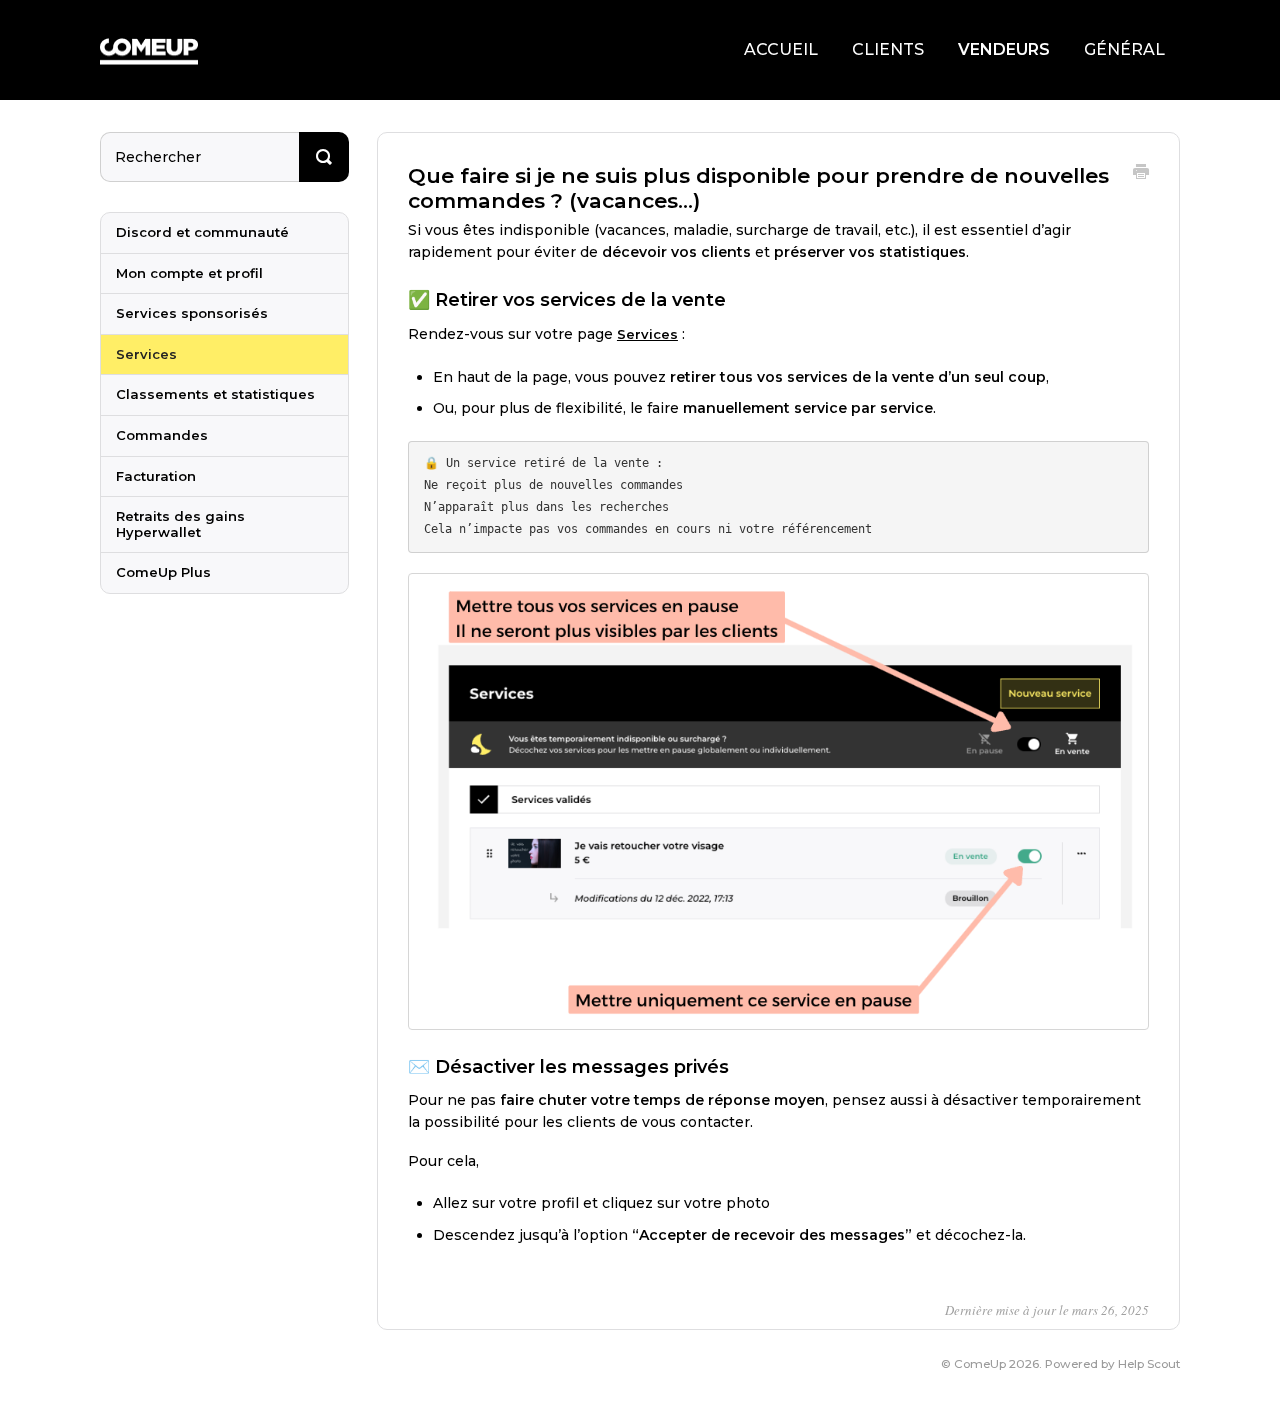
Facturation (156, 476)
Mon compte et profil (189, 273)
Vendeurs (1004, 49)
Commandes (162, 435)
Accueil (781, 49)
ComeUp (980, 1364)
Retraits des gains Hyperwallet (180, 524)
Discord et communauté (202, 232)
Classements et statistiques (215, 394)
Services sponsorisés (192, 313)
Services (647, 334)
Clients (888, 49)
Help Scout (1149, 1364)
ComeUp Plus (163, 572)
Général (1124, 49)
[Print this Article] (1141, 174)
